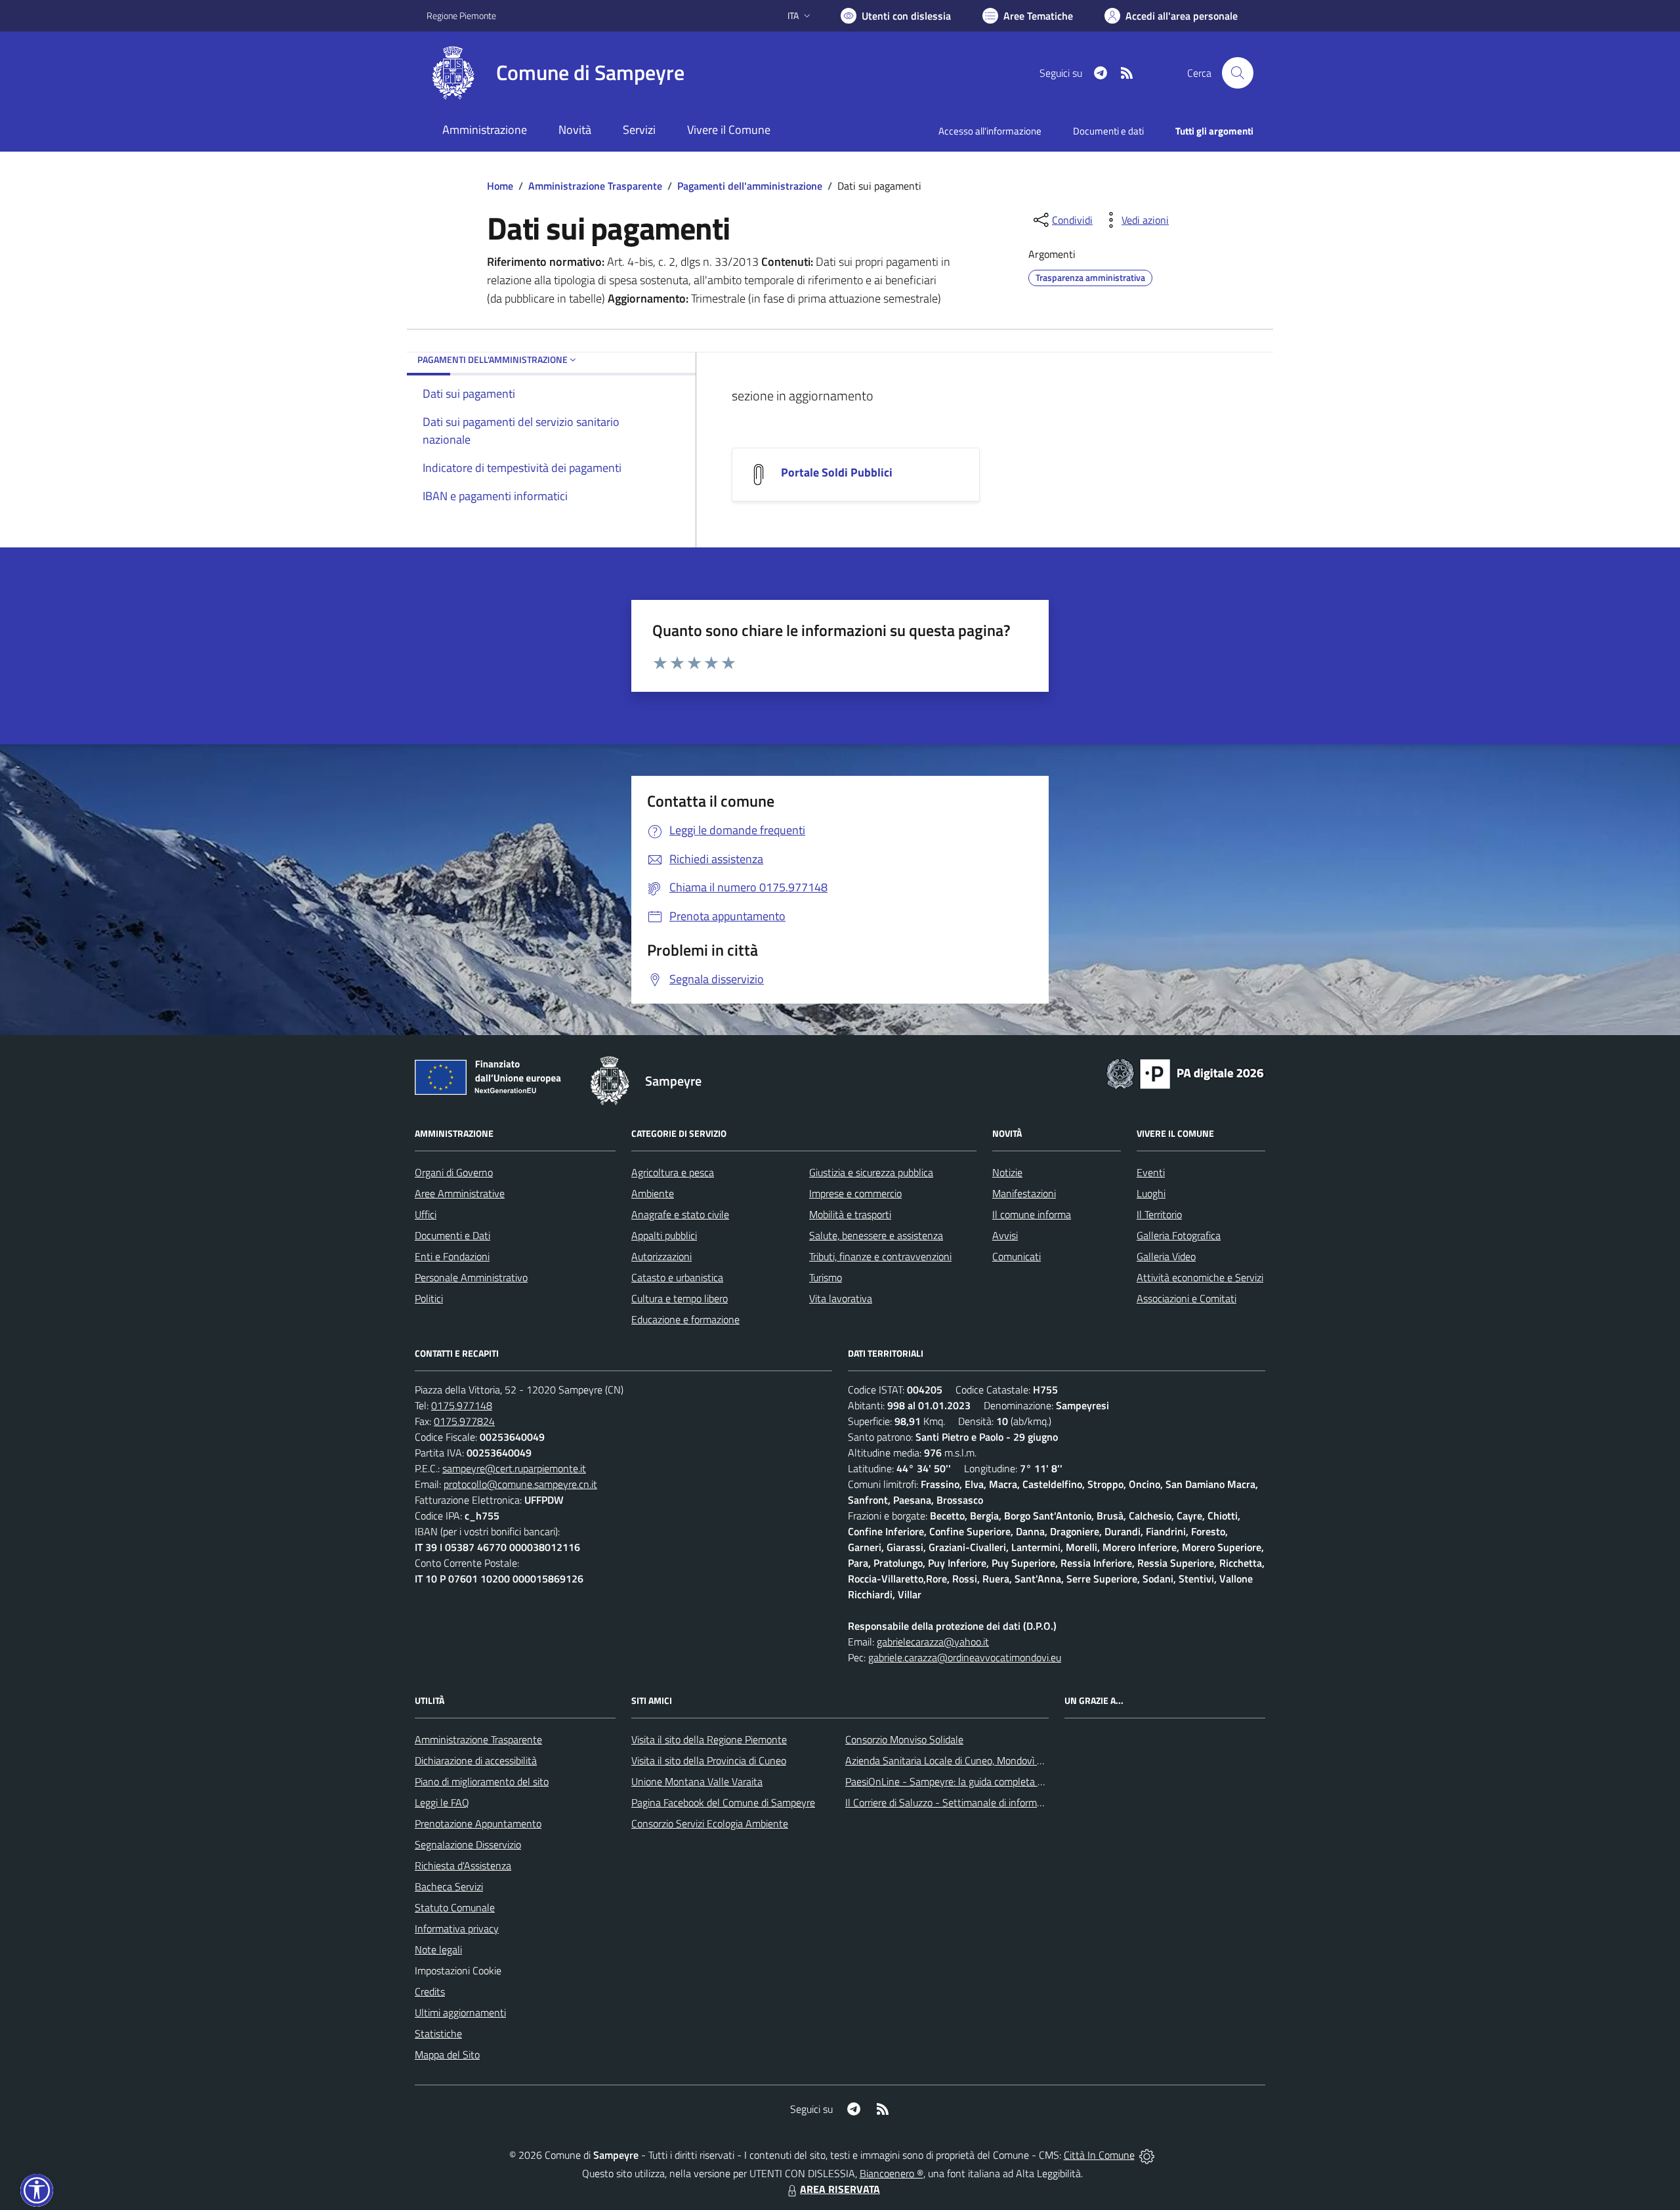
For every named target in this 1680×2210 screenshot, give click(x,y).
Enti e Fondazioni (452, 1256)
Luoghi (1151, 1193)
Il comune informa (1032, 1214)
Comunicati (1017, 1256)
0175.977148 (462, 1405)
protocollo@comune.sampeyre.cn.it (520, 1484)
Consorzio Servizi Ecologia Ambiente (710, 1823)
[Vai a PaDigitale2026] (1185, 1073)
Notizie (1007, 1172)
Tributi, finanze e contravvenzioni (880, 1256)
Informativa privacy (457, 1928)
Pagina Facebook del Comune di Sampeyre (723, 1802)
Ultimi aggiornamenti (460, 2012)
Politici (429, 1298)
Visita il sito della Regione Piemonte (709, 1739)
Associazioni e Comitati (1186, 1298)
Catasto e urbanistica (677, 1277)
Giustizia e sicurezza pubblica (871, 1172)
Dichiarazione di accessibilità (476, 1760)
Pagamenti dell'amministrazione (750, 186)
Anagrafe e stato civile (680, 1214)
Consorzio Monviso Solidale (904, 1739)
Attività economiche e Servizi (1200, 1277)
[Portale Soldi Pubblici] (759, 473)
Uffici (426, 1214)
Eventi (1151, 1172)
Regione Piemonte (461, 15)
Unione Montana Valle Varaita (697, 1781)
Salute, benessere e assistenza (876, 1235)
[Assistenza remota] (1147, 2155)
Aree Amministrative (460, 1193)
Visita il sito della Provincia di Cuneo (709, 1760)
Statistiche (438, 2033)
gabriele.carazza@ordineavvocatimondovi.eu (965, 1657)
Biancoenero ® (892, 2173)
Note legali (438, 1949)
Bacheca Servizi (449, 1886)
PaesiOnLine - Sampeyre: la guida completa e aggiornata (969, 1781)
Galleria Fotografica (1179, 1235)
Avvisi (1005, 1235)
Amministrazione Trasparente (595, 186)
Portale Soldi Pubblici (837, 472)
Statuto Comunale (455, 1907)
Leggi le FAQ (442, 1802)
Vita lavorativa (841, 1298)
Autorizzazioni (661, 1256)
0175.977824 (464, 1421)
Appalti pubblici (664, 1235)
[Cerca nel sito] (1238, 73)
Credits (430, 1991)
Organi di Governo (454, 1172)
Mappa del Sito (447, 2054)
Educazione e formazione (685, 1319)
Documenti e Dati (452, 1235)
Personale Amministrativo (471, 1277)
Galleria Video (1166, 1256)
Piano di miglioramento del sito (482, 1781)
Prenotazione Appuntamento (478, 1823)
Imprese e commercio (855, 1193)
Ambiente (653, 1193)
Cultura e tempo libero (680, 1298)
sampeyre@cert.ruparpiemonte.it (514, 1468)
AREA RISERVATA (840, 2189)
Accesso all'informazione (990, 131)
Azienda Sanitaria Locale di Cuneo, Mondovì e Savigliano (967, 1760)
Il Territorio (1159, 1214)
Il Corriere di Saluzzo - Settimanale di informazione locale (969, 1802)
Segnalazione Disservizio (468, 1844)
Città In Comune (1099, 2155)
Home (500, 186)
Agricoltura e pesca (673, 1172)
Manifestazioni (1024, 1193)
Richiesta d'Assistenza (463, 1865)
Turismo (826, 1277)
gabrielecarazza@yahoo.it (933, 1642)
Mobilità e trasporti (850, 1214)
